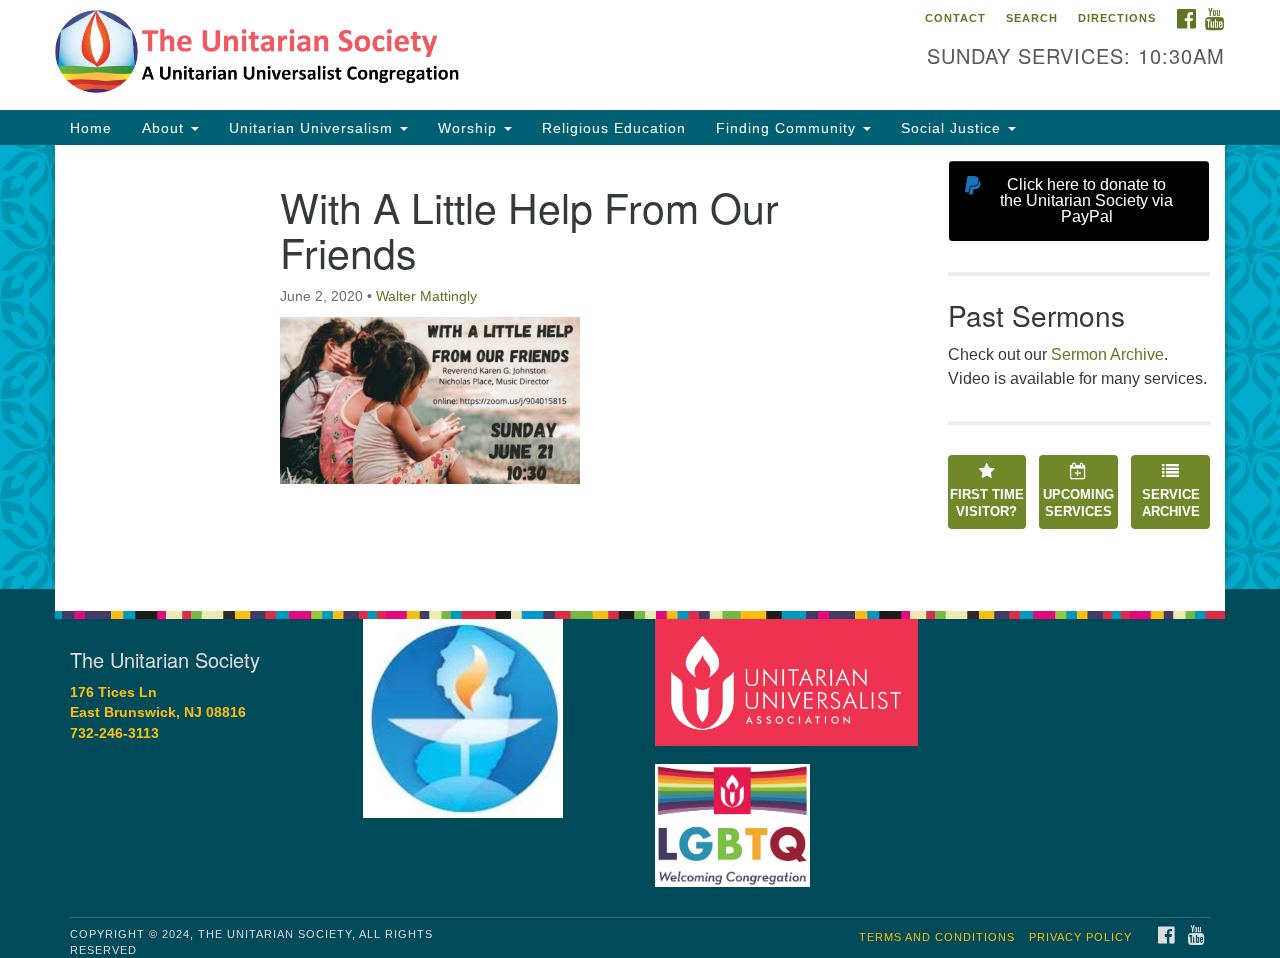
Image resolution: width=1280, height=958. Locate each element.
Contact (955, 18)
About (165, 128)
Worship (470, 128)
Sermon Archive (1107, 354)
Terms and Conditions (937, 937)
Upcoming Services (1078, 503)
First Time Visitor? (987, 503)
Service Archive (1171, 503)
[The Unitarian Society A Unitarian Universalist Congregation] (396, 55)
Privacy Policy (1080, 937)
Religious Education (614, 128)
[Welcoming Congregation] (735, 815)
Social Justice (953, 128)
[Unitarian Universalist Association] (789, 681)
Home (91, 128)
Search (1032, 18)
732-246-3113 (114, 733)
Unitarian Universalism (313, 128)
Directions (1117, 18)
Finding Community (788, 128)
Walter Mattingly (426, 296)
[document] (640, 367)
